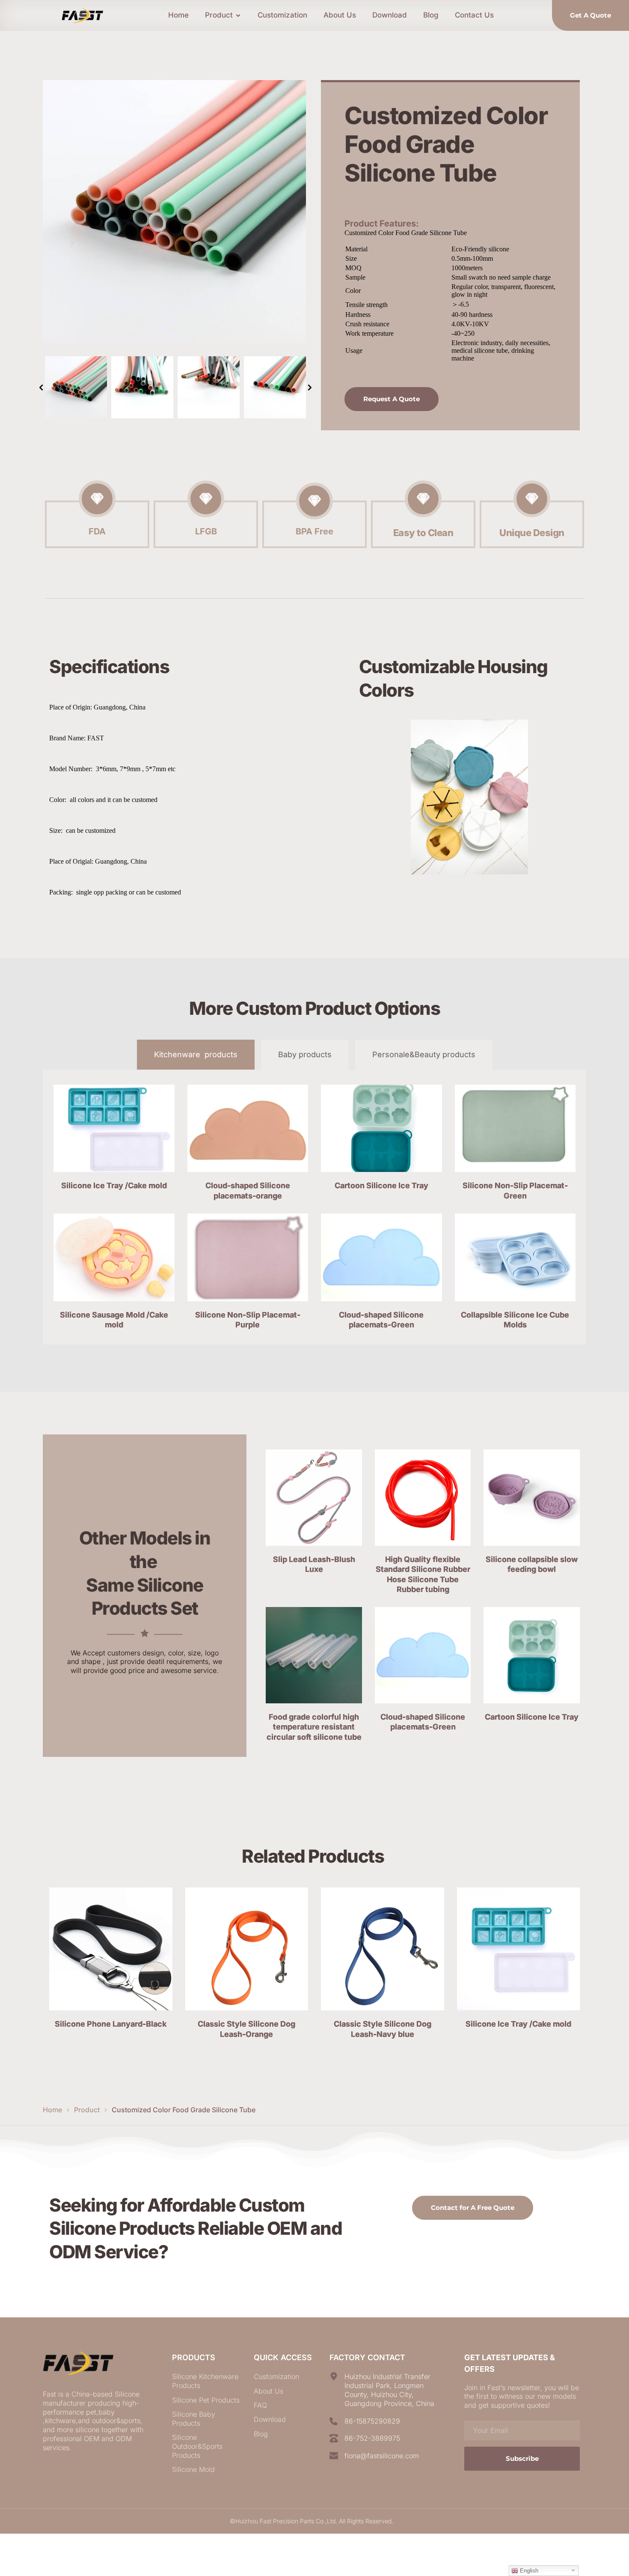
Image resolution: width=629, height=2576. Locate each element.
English (528, 2571)
